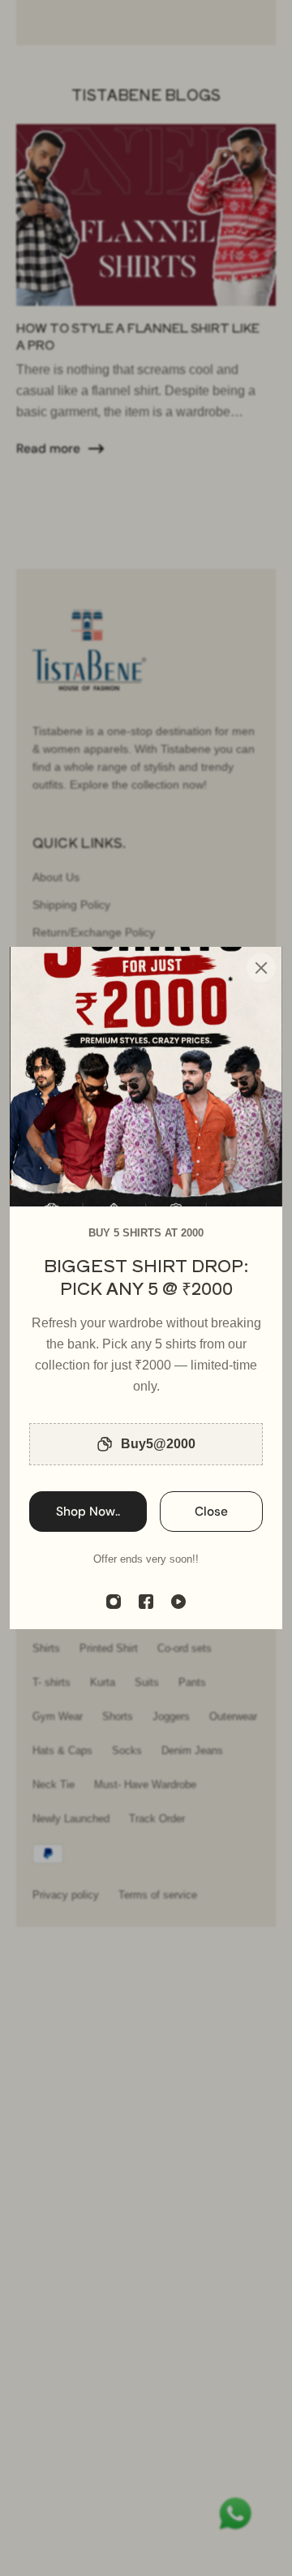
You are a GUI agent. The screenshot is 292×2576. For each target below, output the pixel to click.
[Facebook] (146, 1602)
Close (211, 1512)
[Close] (261, 968)
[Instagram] (114, 1602)
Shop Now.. (88, 1512)
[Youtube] (178, 1602)
